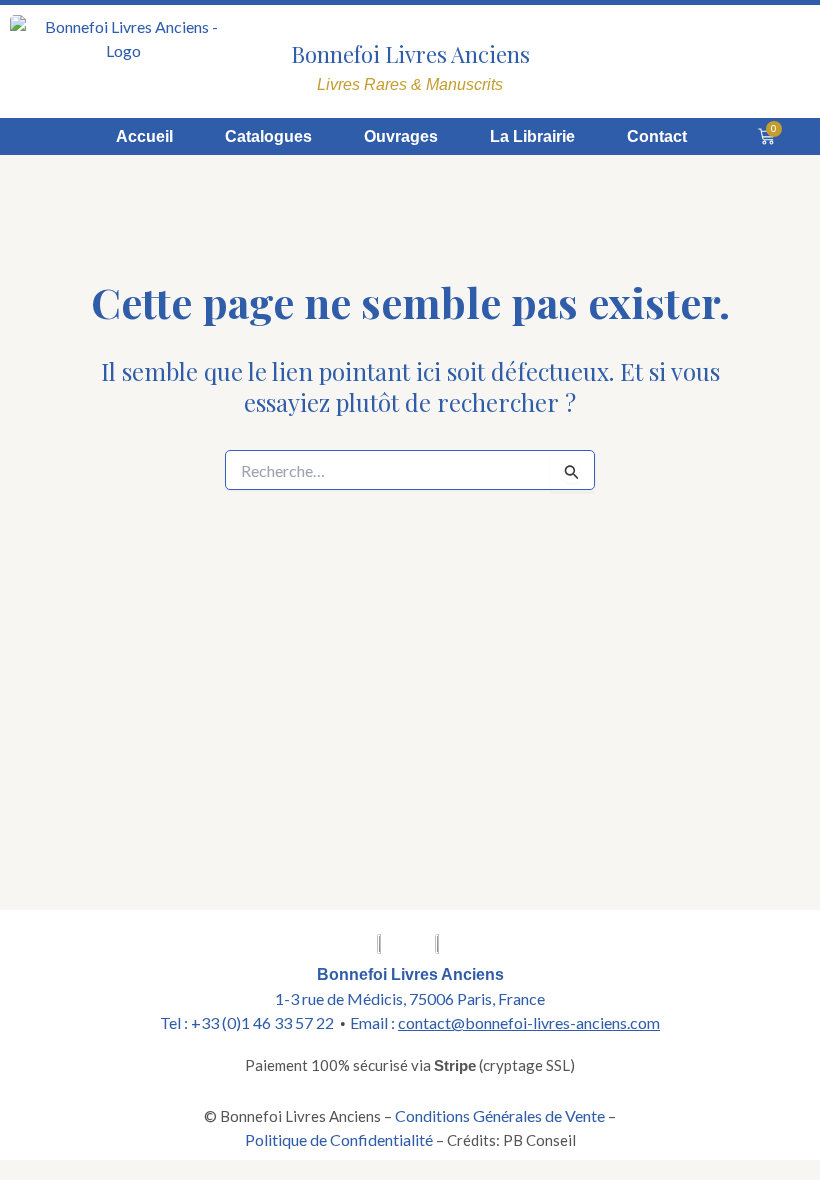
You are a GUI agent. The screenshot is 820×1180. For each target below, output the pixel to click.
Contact (657, 136)
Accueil (144, 136)
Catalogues (268, 136)
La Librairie (532, 136)
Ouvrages (401, 136)
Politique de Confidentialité (339, 1139)
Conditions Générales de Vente (500, 1115)
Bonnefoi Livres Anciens (410, 54)
